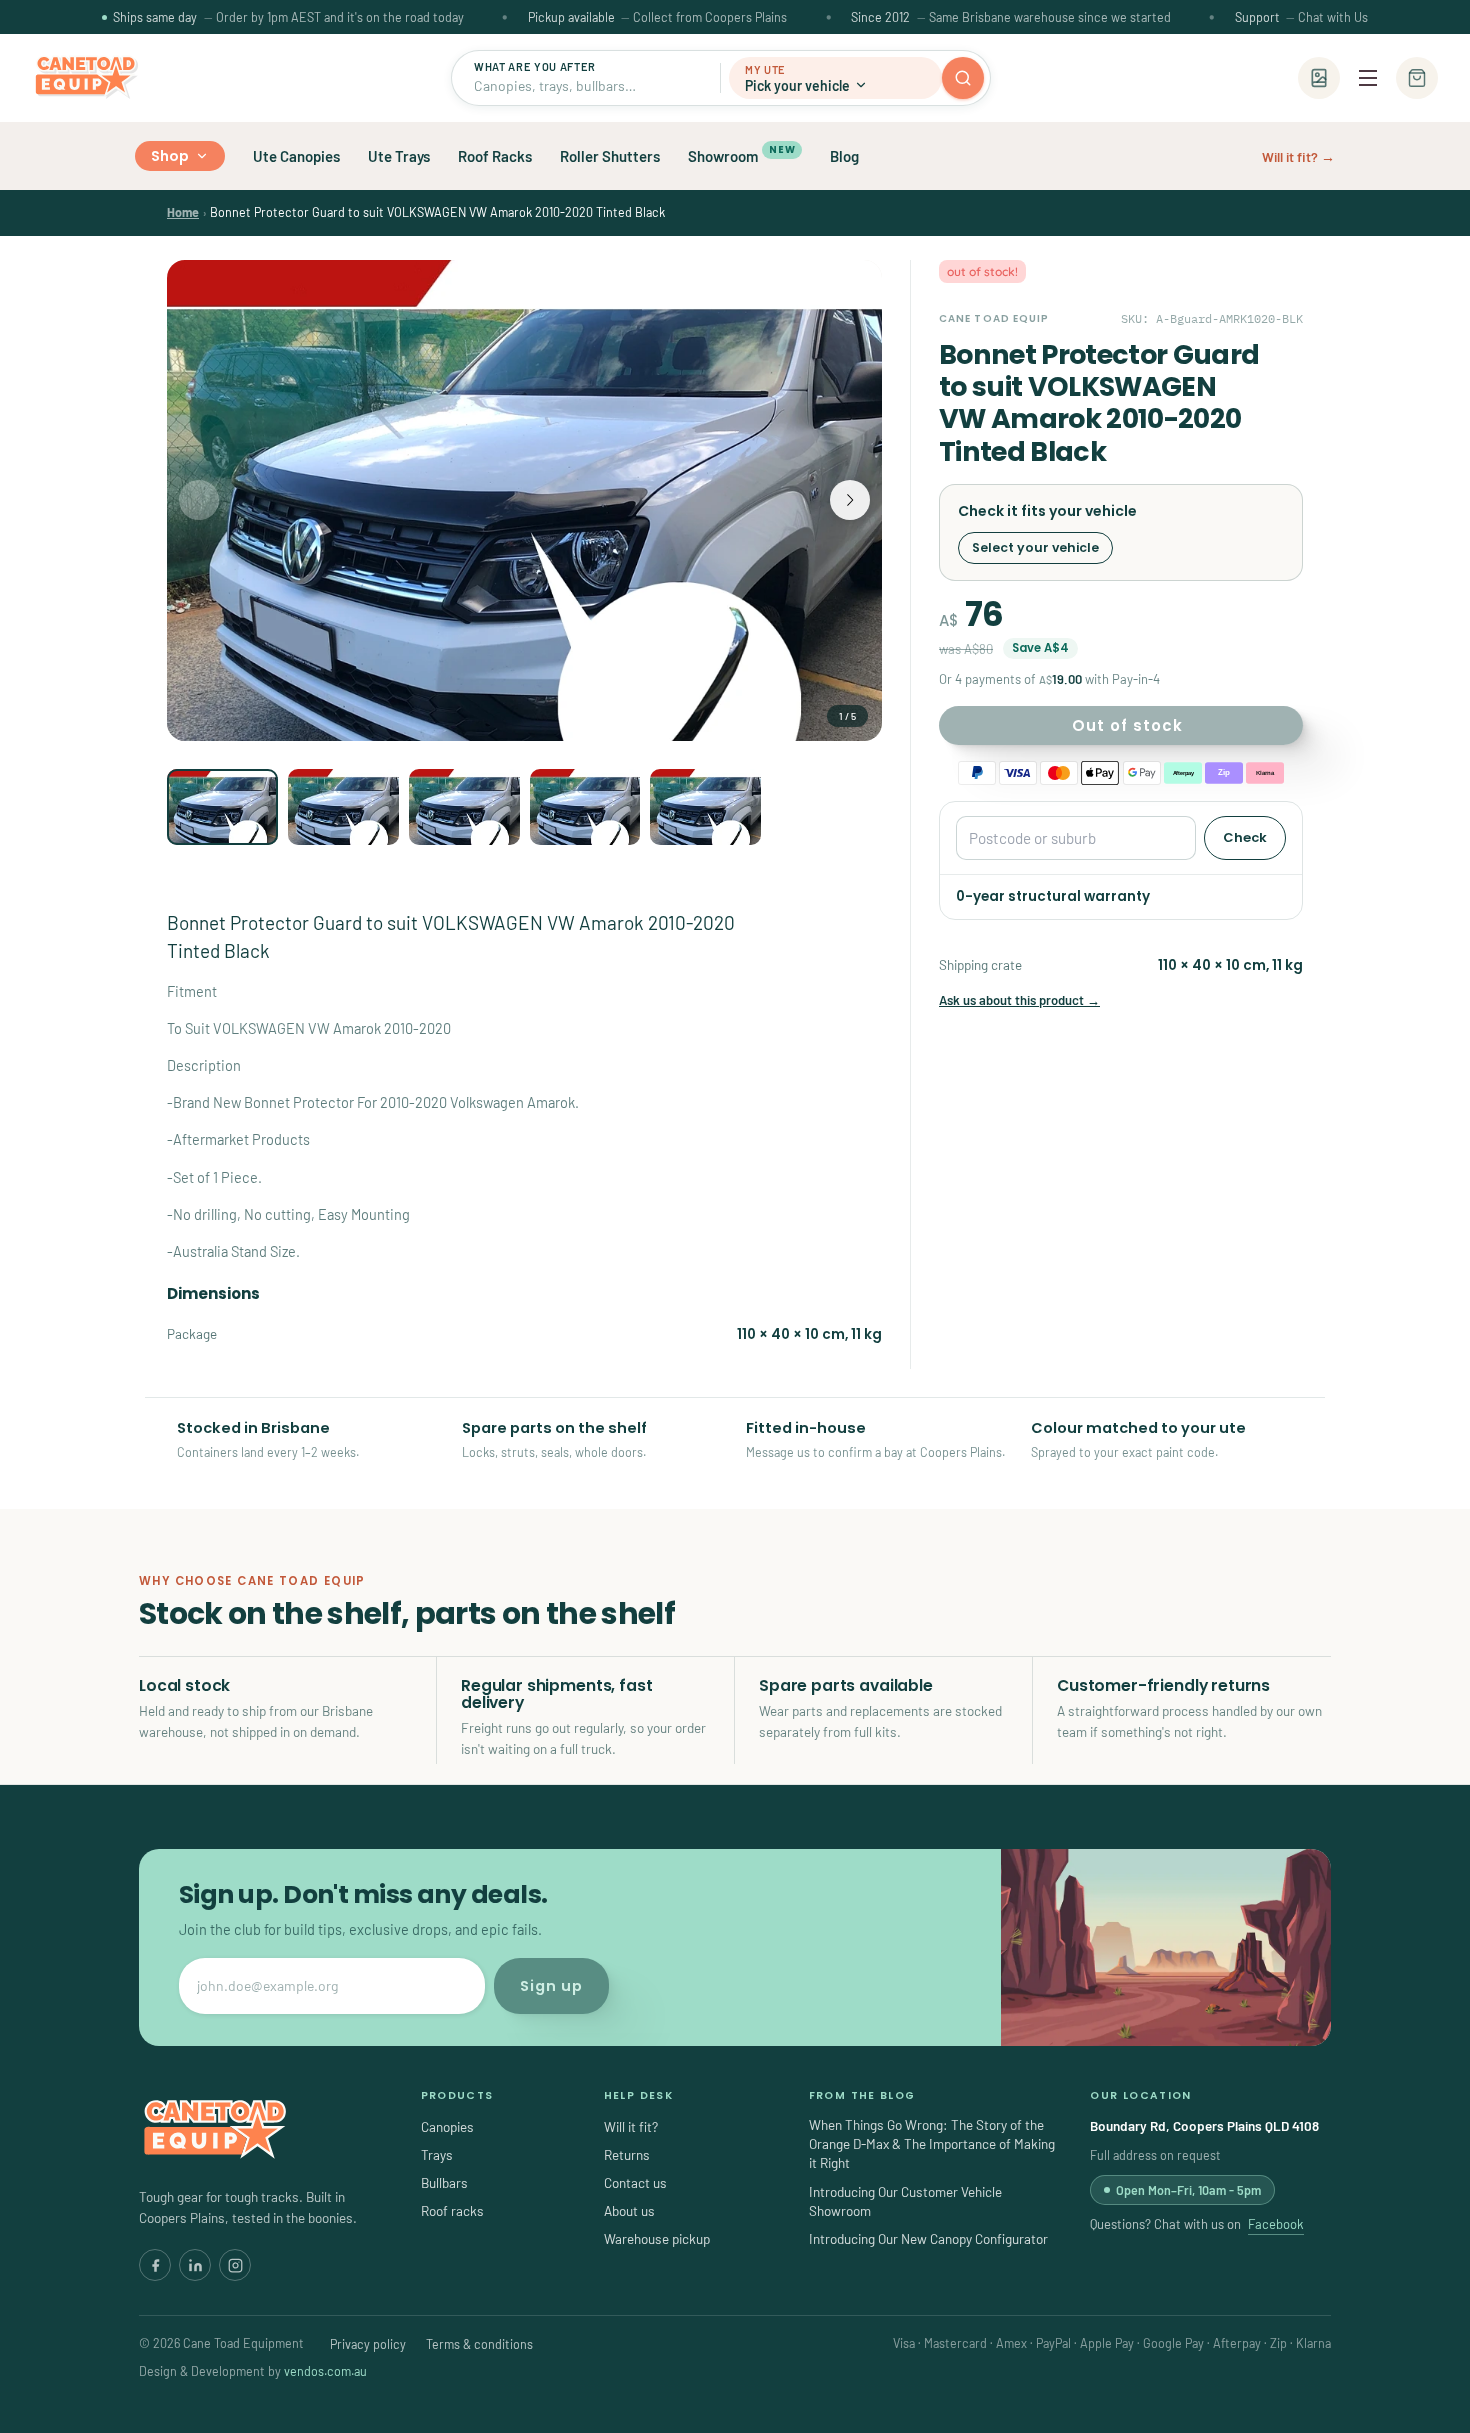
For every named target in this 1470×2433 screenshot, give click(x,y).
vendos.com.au (325, 2371)
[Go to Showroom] (1319, 78)
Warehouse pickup (657, 2238)
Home (183, 212)
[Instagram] (235, 2265)
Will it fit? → (1298, 156)
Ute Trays (399, 156)
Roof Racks (495, 156)
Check (1245, 837)
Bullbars (444, 2182)
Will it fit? (631, 2126)
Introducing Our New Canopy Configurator (928, 2238)
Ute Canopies (296, 156)
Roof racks (452, 2210)
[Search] (963, 78)
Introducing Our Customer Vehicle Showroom (905, 2201)
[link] (183, 212)
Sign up (551, 1986)
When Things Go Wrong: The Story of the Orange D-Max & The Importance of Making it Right (932, 2143)
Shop (170, 156)
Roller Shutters (610, 156)
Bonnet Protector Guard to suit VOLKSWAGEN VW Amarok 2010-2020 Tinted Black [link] (437, 212)
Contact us (635, 2182)
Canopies (447, 2126)
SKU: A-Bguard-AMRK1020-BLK (1212, 318)
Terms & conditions (479, 2344)
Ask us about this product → (1019, 1000)
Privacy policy (368, 2344)
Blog (844, 156)
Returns (627, 2154)
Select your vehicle (1035, 547)
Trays (437, 2154)
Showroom (741, 154)
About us (629, 2210)
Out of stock (1127, 725)
